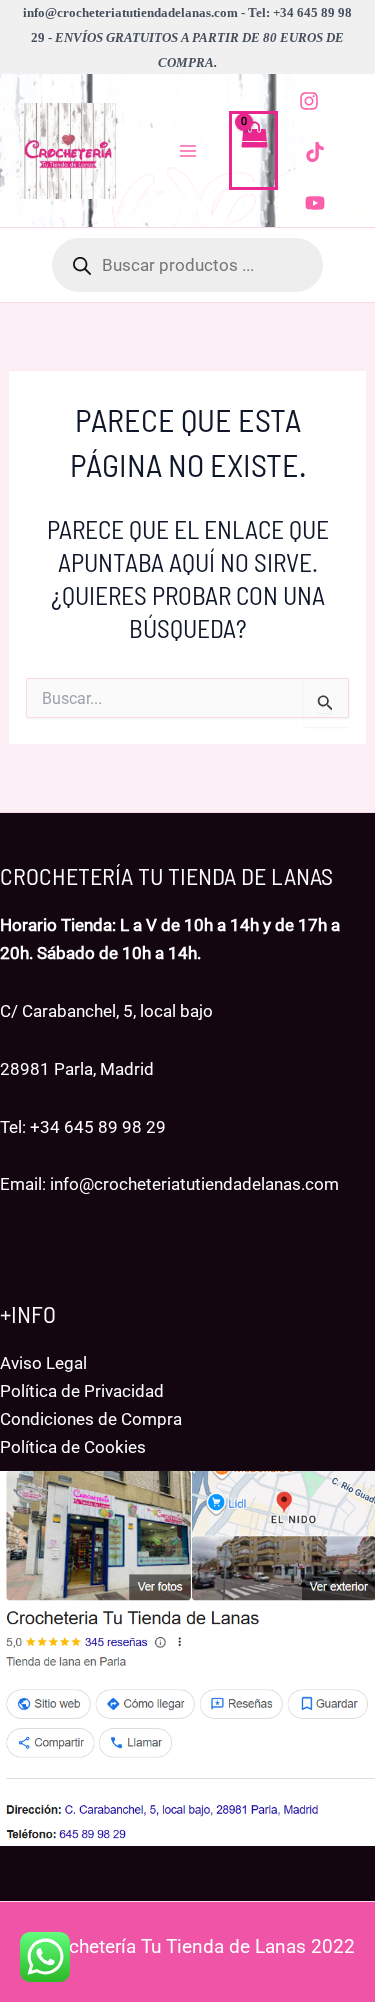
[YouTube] (315, 203)
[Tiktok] (315, 152)
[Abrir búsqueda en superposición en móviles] (187, 265)
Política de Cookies (73, 1447)
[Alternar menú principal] (188, 151)
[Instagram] (309, 101)
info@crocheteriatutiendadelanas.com (194, 1184)
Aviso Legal (43, 1363)
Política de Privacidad (82, 1391)
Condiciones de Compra (91, 1419)
